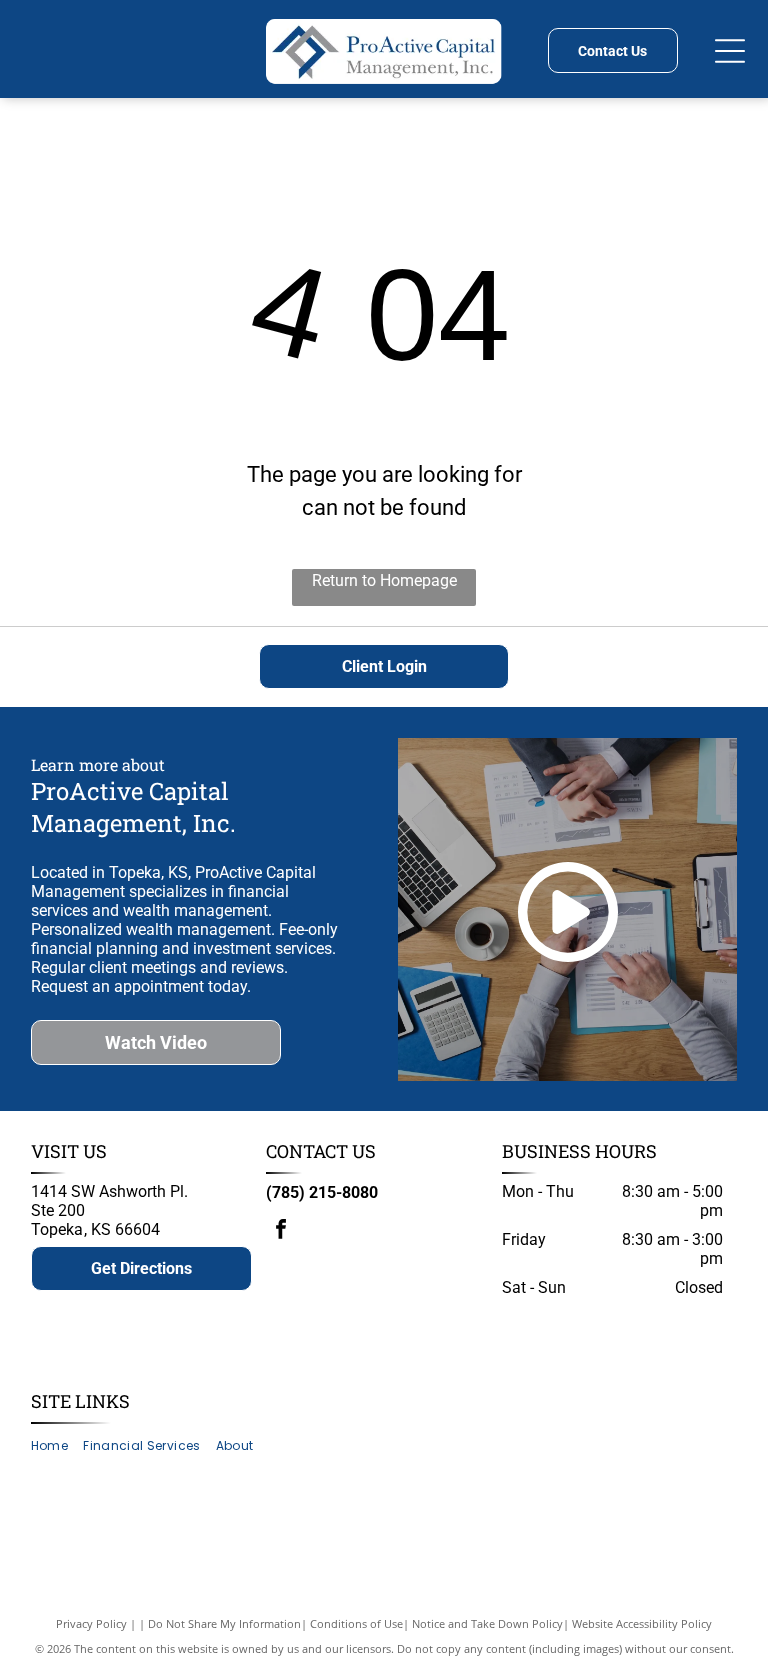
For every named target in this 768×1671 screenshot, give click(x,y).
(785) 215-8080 (322, 1192)
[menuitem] (57, 1445)
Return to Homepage (384, 580)
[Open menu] (730, 51)
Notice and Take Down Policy (487, 1623)
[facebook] (281, 1231)
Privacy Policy (91, 1623)
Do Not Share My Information (224, 1623)
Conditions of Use (356, 1623)
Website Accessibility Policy (642, 1623)
